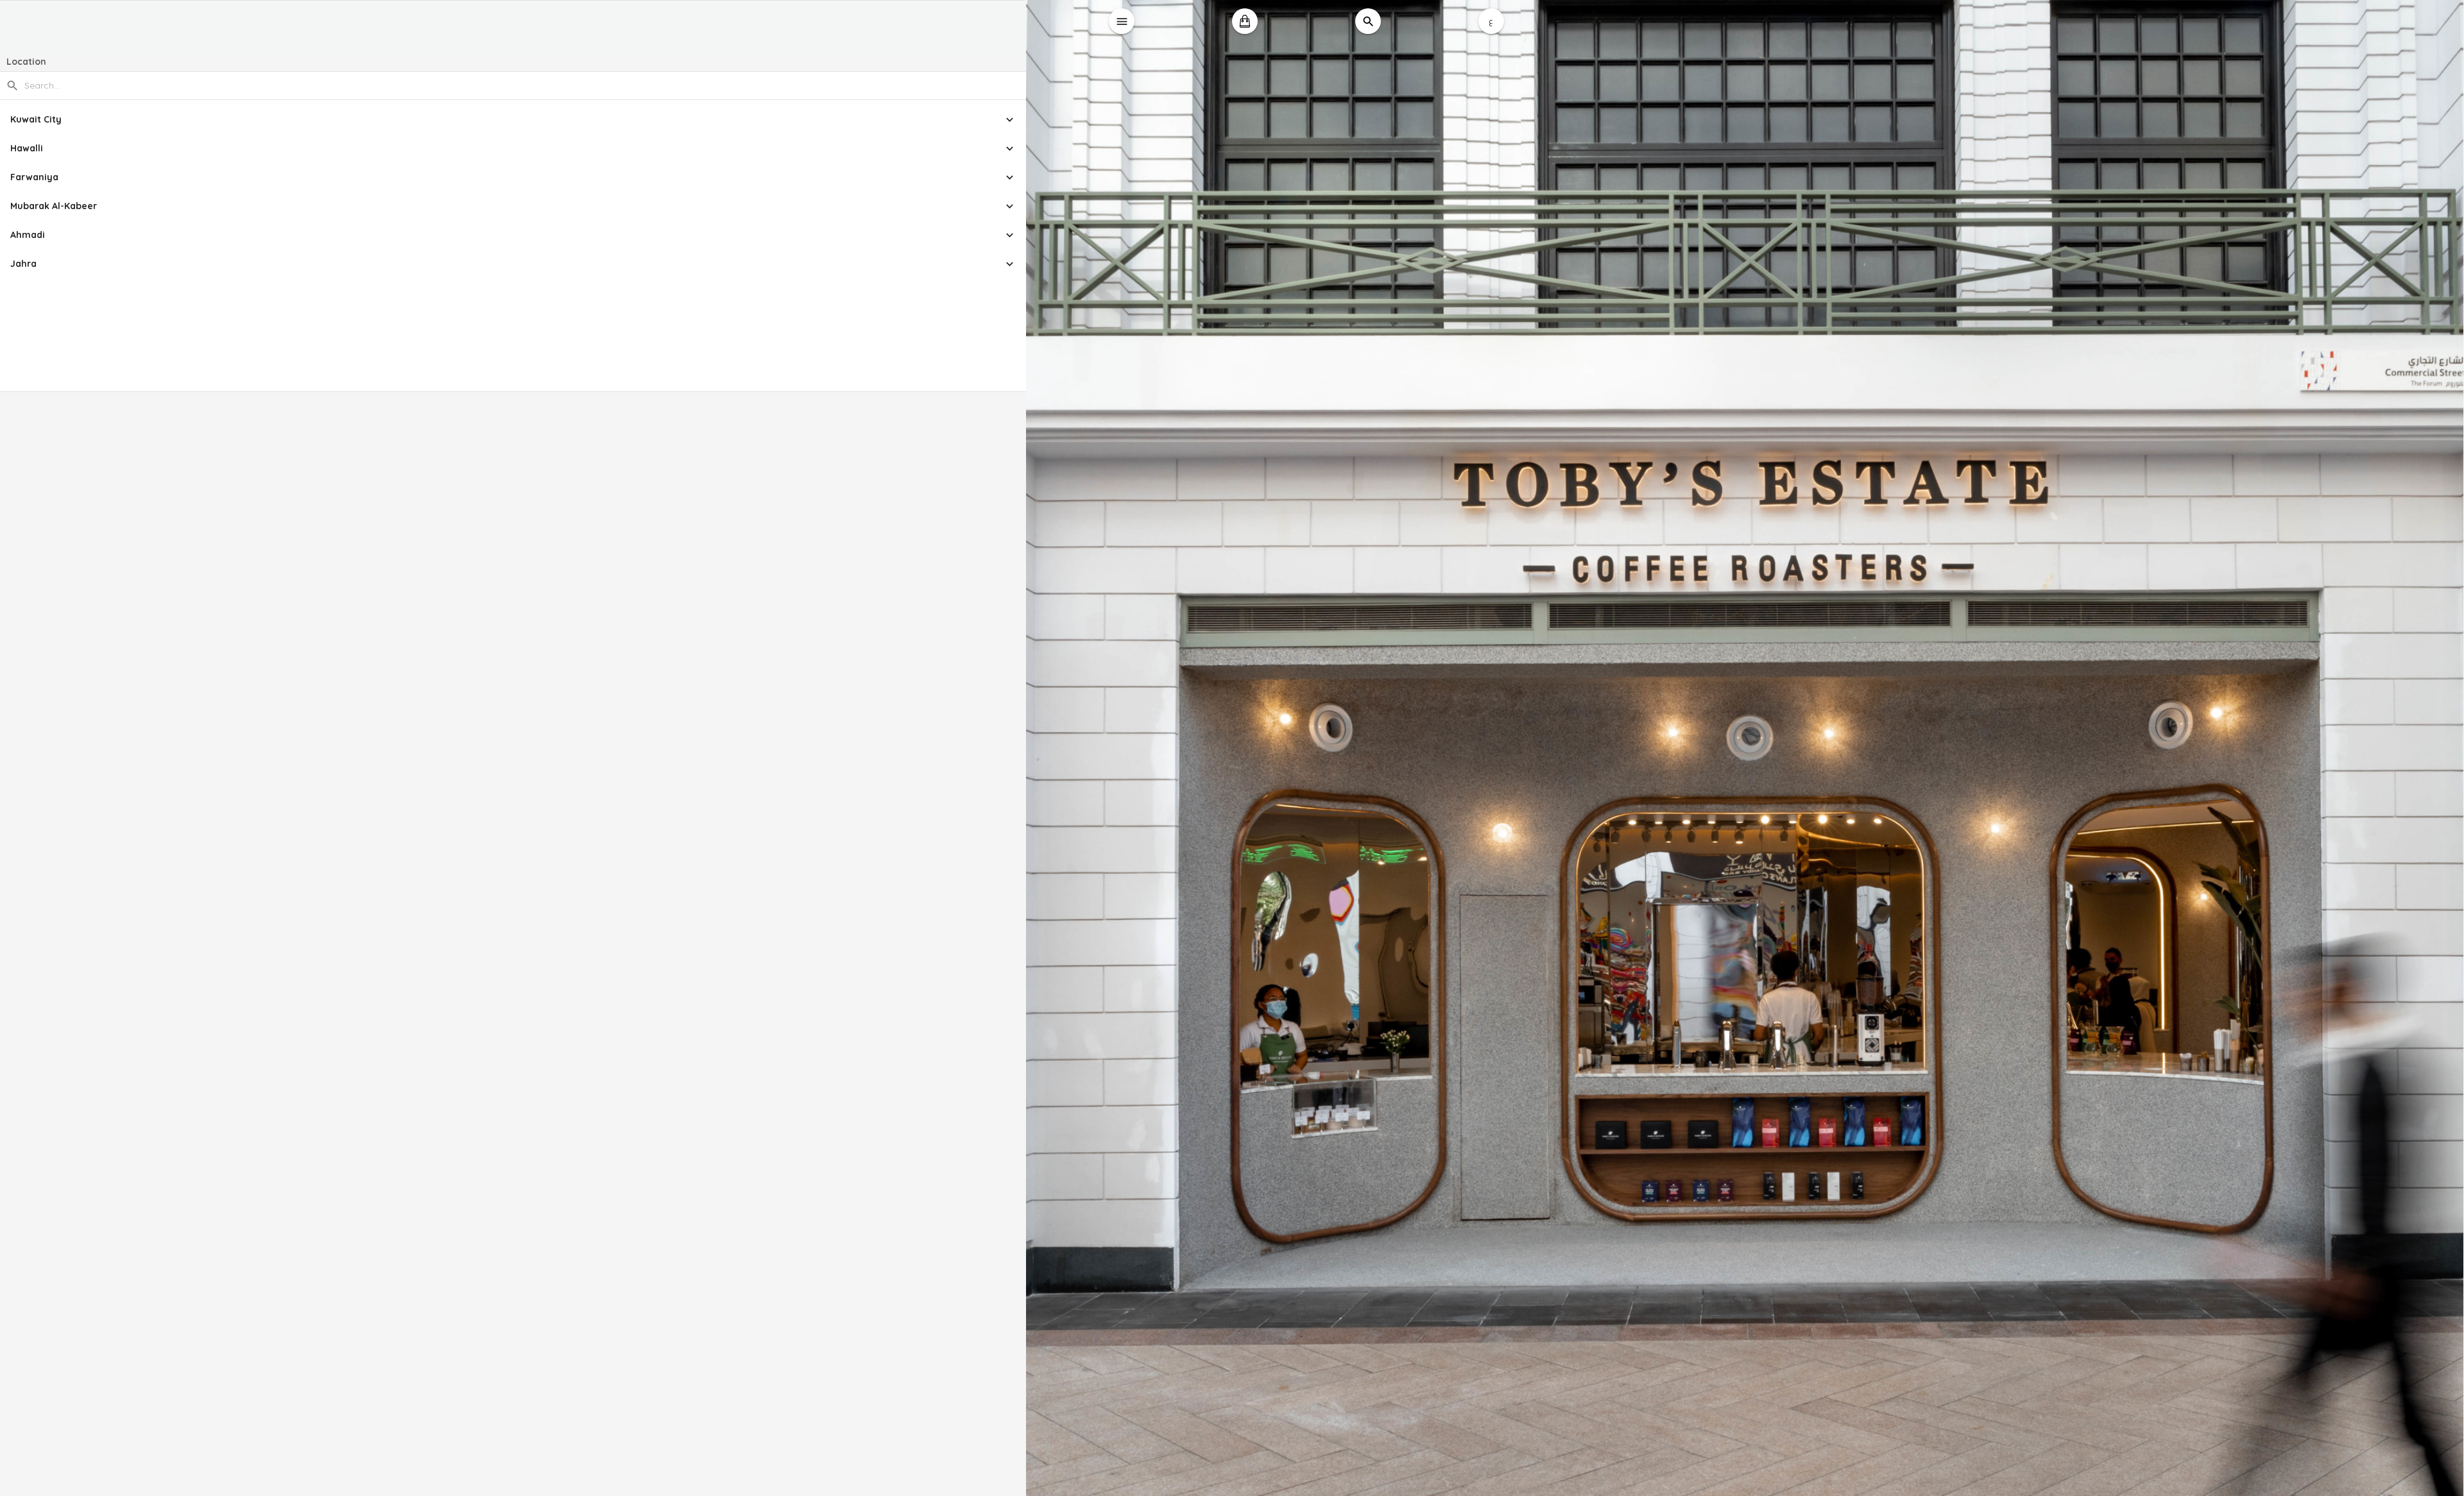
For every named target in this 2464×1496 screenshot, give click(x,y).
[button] (513, 120)
